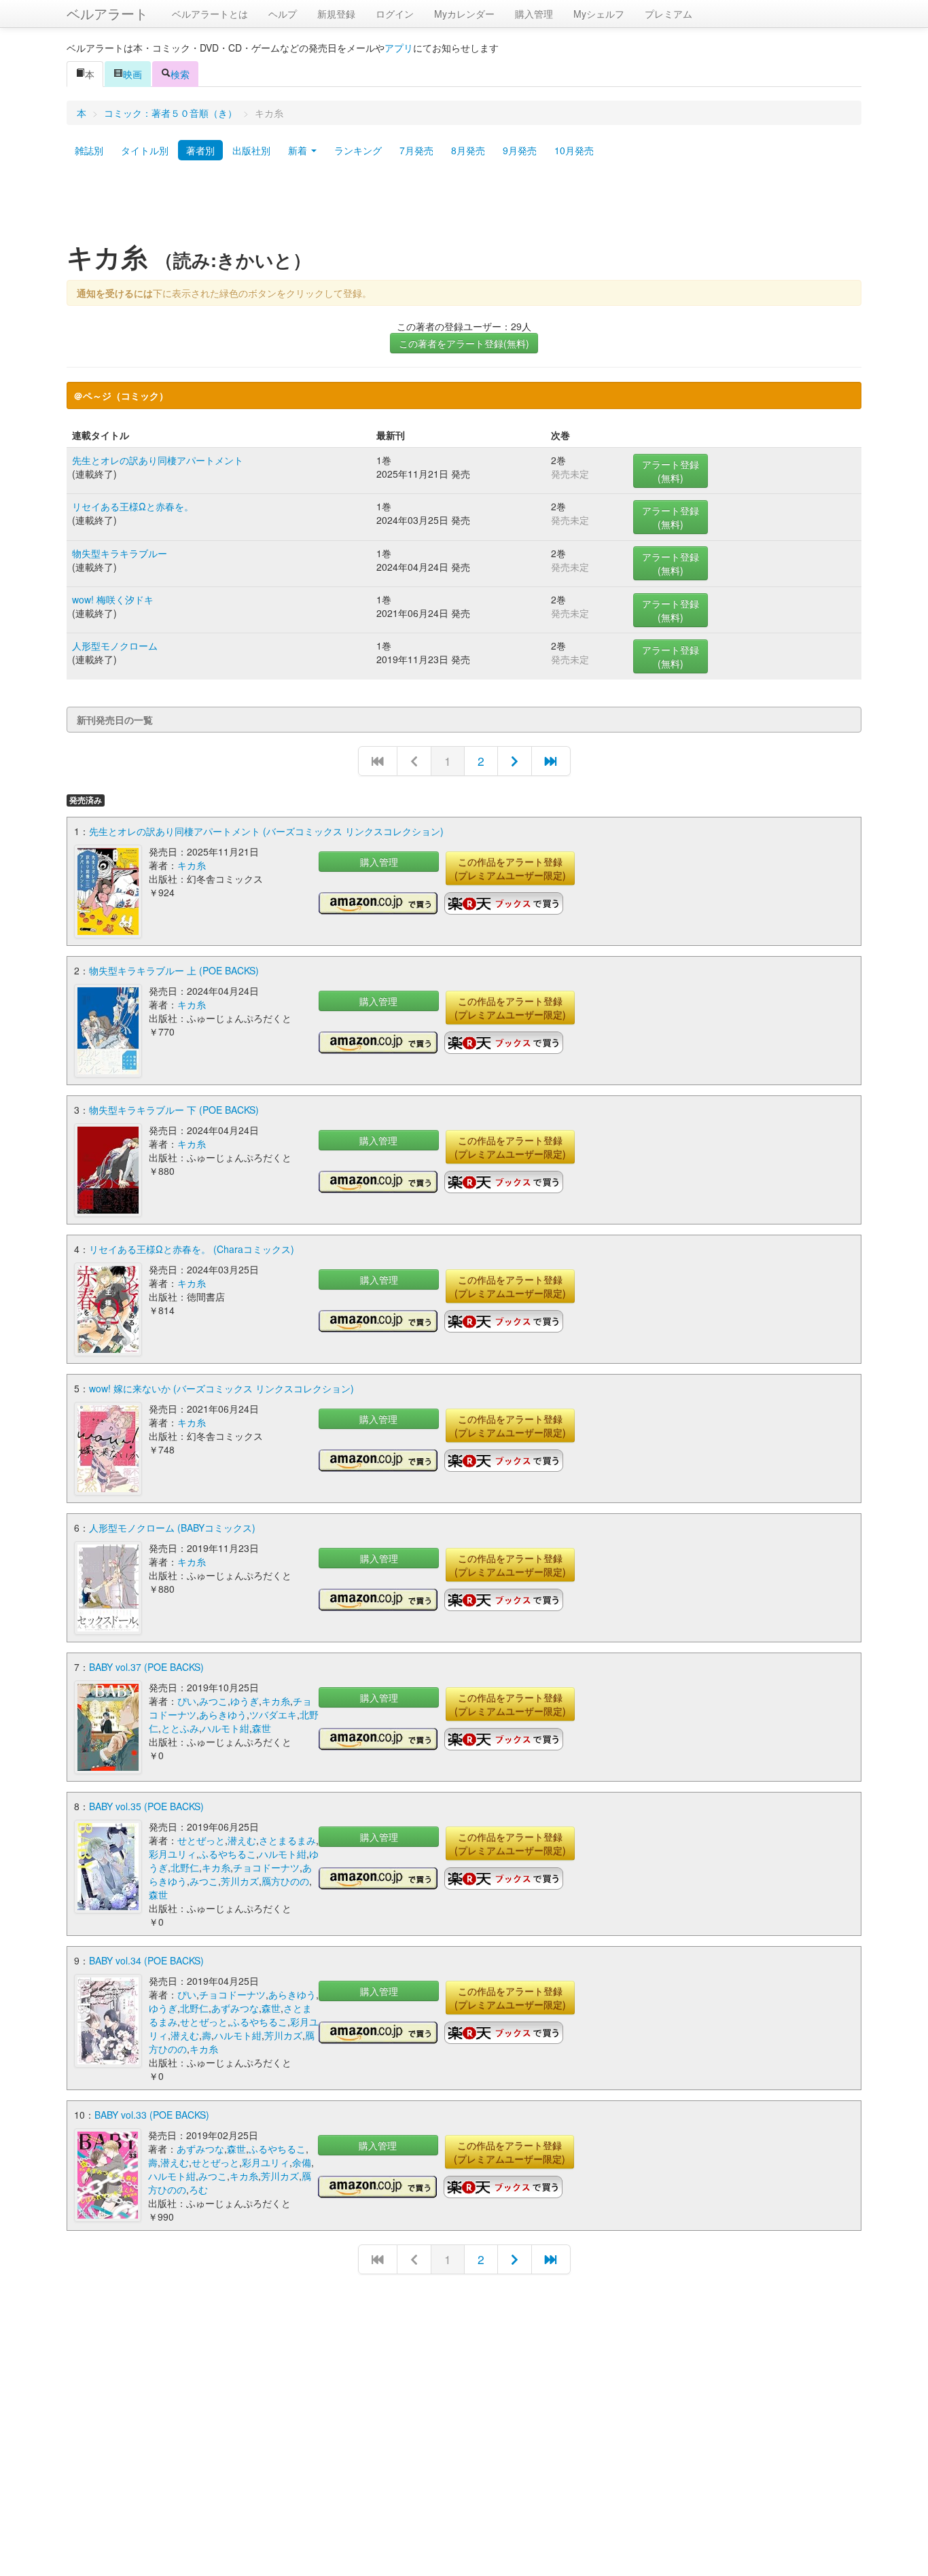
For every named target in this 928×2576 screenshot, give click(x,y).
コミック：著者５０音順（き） (171, 113)
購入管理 (534, 14)
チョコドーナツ (266, 1867)
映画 (132, 74)
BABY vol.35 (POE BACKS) (146, 1806)
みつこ (213, 1701)
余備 (302, 2162)
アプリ (399, 48)
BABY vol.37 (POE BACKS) (146, 1667)
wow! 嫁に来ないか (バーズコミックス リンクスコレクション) (221, 1388)
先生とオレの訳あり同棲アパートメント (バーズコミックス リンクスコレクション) (266, 831)
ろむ (198, 2189)
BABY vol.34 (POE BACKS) (146, 1960)
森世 (262, 1728)
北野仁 (185, 1867)
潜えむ (242, 1840)
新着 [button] (299, 150)
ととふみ (180, 1728)
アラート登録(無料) (671, 471)
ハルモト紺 (226, 1728)
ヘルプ (283, 14)
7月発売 (416, 150)
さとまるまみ (287, 1840)
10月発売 (574, 150)
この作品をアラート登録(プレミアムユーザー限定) (510, 868)
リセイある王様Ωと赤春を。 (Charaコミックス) (192, 1249)
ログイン (395, 14)
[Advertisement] (464, 206)
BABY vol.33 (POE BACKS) (152, 2115)
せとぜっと (201, 1840)
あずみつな (235, 2008)
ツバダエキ (273, 1714)
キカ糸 (192, 865)
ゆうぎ (245, 1701)
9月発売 (520, 150)
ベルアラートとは (210, 14)
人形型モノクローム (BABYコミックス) (172, 1528)
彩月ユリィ (173, 1854)
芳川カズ (240, 1881)
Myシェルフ (599, 14)
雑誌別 (89, 150)
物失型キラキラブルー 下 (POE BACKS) (174, 1110)
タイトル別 (145, 150)
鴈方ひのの (285, 1881)
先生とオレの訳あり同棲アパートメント (158, 460)
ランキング (358, 150)
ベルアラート (107, 13)
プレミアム (668, 14)
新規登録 (336, 14)
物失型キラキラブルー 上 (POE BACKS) (174, 970)
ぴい (187, 1701)
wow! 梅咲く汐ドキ (113, 599)
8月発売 (468, 150)
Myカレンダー (464, 14)
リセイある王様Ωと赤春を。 (133, 506)
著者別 (200, 150)
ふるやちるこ (228, 1854)
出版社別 (251, 150)
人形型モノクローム (115, 646)
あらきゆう (223, 1714)
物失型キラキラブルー (120, 553)
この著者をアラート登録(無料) (464, 343)
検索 (180, 74)
